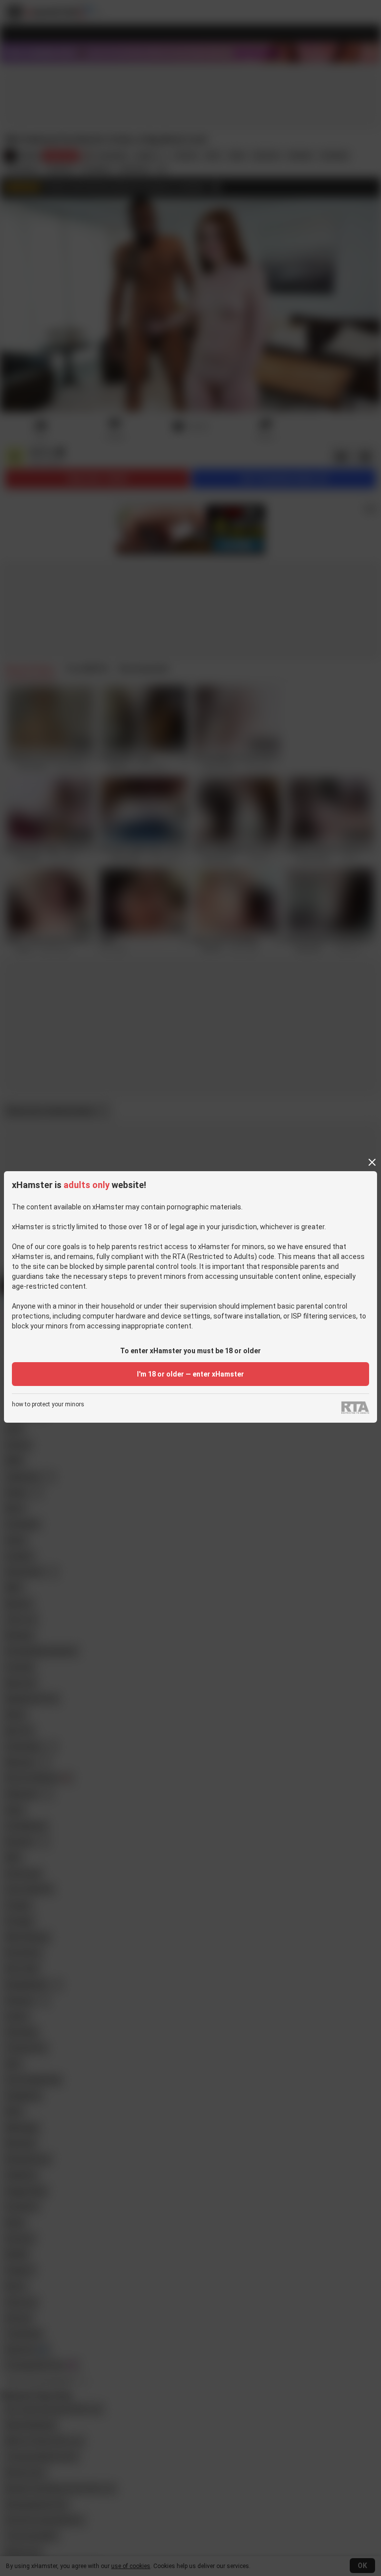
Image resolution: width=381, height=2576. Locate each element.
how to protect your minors (48, 1405)
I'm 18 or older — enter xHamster (190, 1374)
